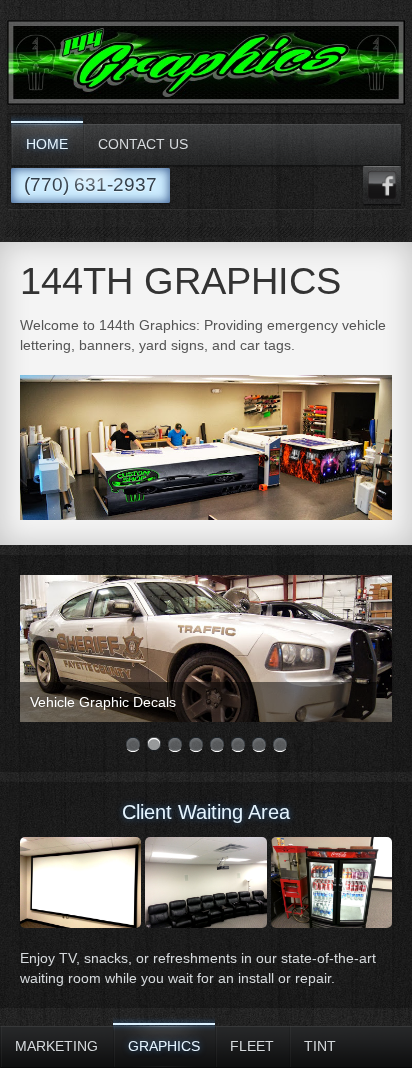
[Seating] (205, 882)
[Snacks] (331, 882)
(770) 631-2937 (90, 184)
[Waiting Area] (80, 882)
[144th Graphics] (206, 100)
